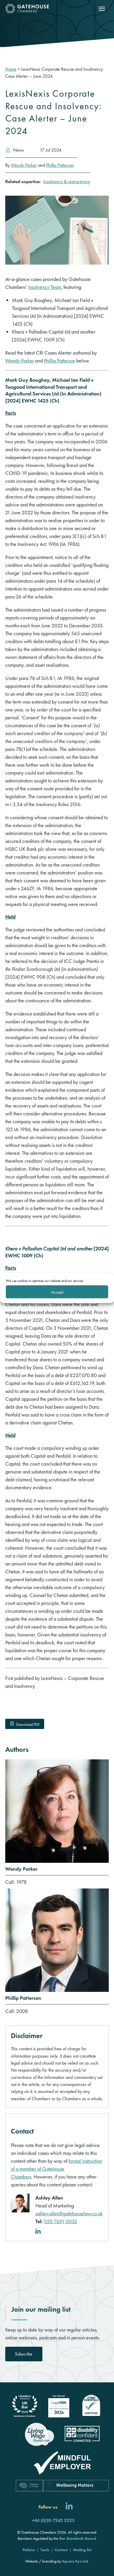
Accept (57, 1292)
